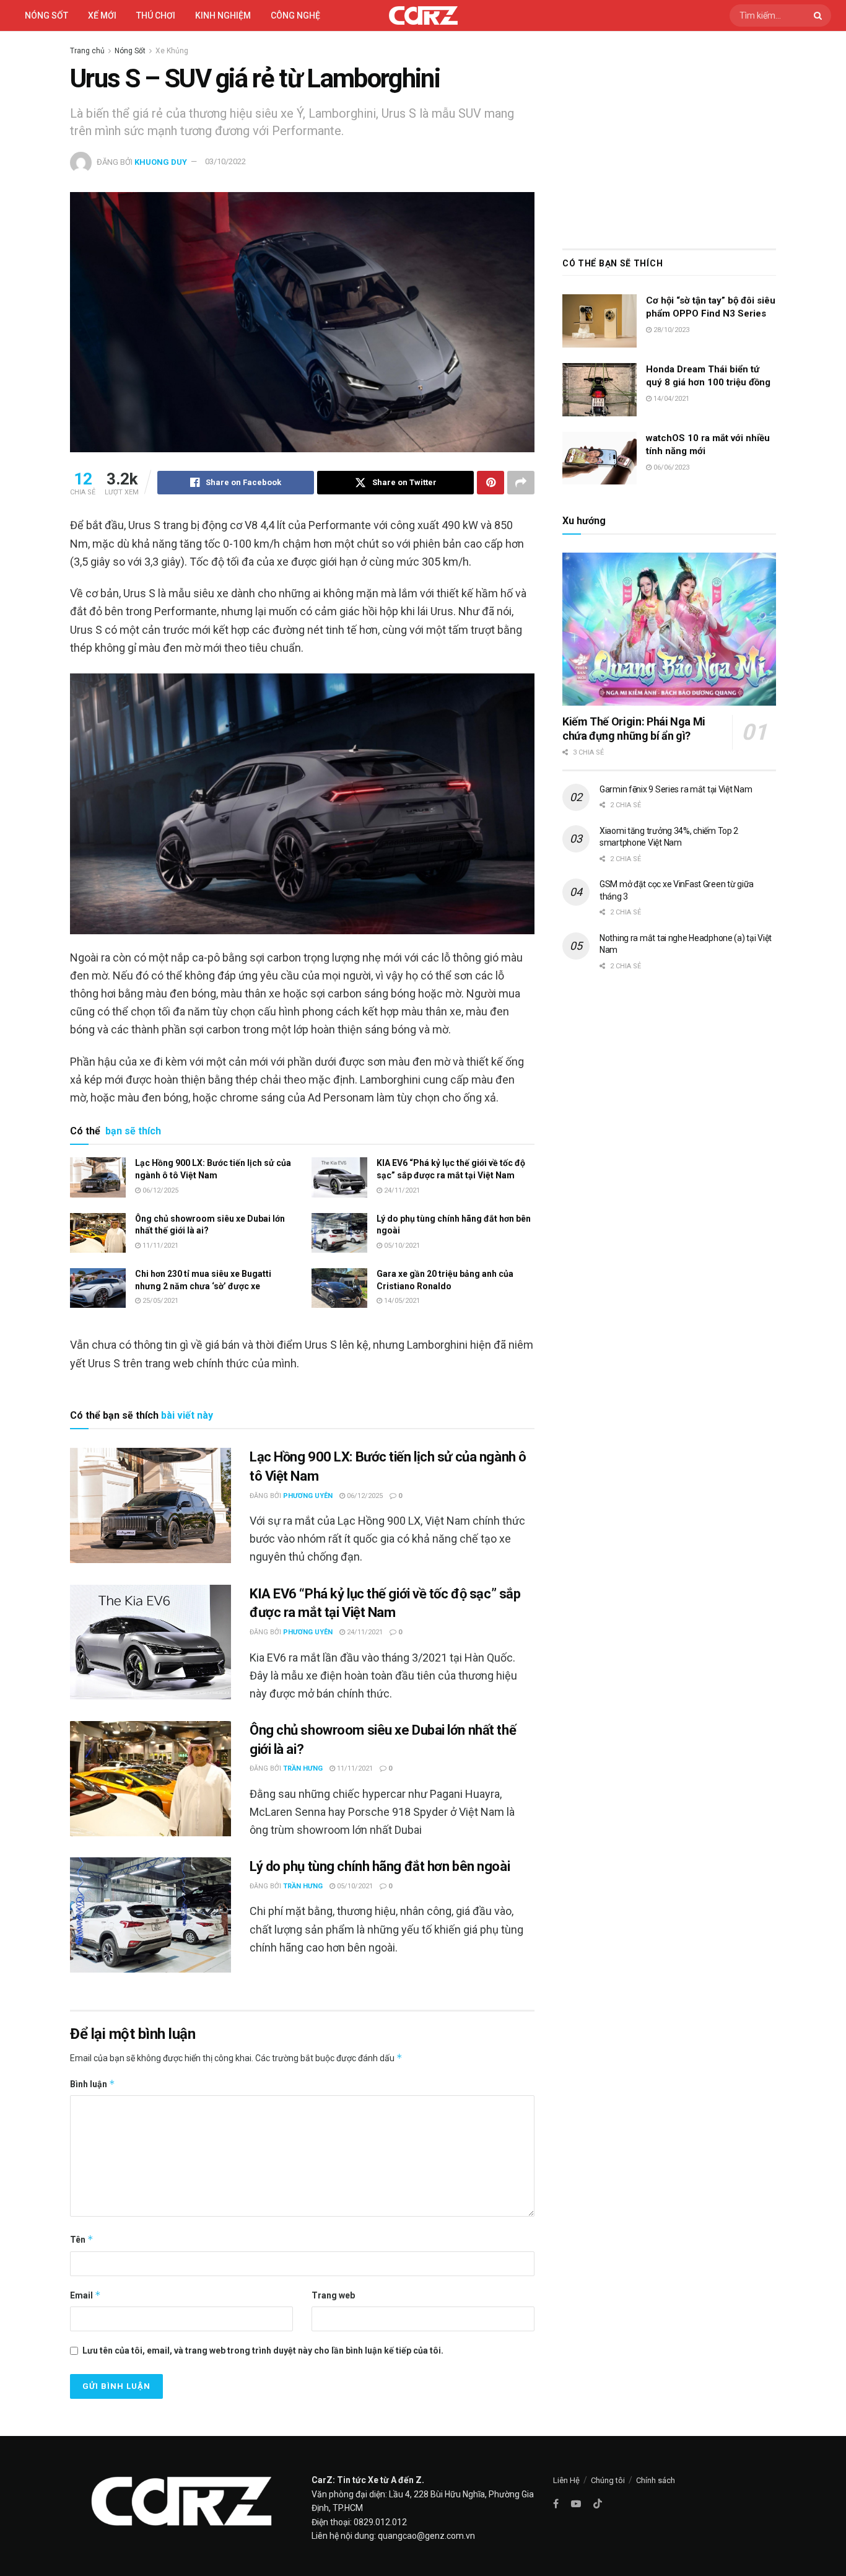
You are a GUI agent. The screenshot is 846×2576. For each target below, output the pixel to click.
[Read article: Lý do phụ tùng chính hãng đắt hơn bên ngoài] (339, 1233)
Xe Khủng (172, 51)
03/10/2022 (225, 161)
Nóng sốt (46, 15)
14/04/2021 (670, 399)
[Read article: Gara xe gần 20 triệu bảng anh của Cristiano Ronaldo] (339, 1288)
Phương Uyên (308, 1496)
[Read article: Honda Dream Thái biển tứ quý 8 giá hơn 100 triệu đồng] (600, 390)
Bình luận (93, 2084)
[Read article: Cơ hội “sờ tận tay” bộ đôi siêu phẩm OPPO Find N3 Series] (600, 321)
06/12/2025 (159, 1190)
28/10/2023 (670, 330)
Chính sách (656, 2480)
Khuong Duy (161, 161)
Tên (82, 2239)
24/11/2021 (401, 1190)
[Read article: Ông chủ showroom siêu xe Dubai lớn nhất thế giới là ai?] (98, 1233)
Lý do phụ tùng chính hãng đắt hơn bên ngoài (380, 1866)
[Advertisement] (669, 137)
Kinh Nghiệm (223, 15)
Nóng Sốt (130, 51)
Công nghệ (295, 15)
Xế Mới (102, 15)
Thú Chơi (156, 15)
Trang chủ (87, 51)
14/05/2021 (401, 1301)
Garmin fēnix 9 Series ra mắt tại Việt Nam (676, 789)
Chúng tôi (608, 2480)
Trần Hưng (303, 1768)
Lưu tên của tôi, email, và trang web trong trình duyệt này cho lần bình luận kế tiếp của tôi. (263, 2350)
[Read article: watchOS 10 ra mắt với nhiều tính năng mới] (600, 458)
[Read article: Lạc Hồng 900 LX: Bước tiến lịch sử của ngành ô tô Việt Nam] (98, 1177)
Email (85, 2295)
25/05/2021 (159, 1301)
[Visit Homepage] (423, 15)
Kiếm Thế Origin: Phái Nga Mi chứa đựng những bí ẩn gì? (634, 729)
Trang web (333, 2295)
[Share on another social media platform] (521, 483)
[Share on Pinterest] (491, 483)
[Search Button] (819, 15)
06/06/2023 (670, 467)
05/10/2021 (401, 1246)
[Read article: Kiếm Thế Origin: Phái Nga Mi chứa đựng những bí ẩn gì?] (669, 629)
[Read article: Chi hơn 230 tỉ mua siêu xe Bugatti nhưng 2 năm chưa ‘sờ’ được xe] (98, 1288)
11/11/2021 (159, 1246)
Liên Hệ (566, 2480)
